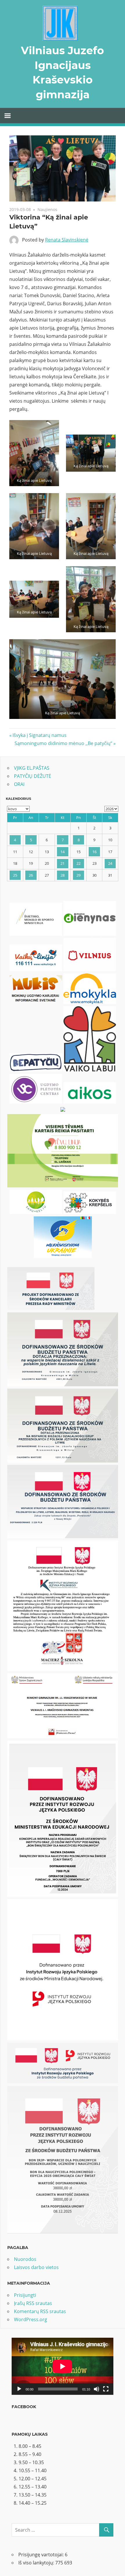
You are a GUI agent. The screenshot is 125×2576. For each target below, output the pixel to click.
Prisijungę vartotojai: (42, 2555)
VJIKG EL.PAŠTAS (32, 768)
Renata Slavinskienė (67, 240)
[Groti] (19, 2389)
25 (15, 875)
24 (110, 863)
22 (78, 863)
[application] (63, 2366)
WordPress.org (31, 2319)
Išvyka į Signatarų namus (39, 735)
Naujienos (47, 209)
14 (63, 852)
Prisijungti (25, 2295)
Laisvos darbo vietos (36, 2267)
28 (63, 875)
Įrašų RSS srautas (33, 2303)
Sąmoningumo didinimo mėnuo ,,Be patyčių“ (63, 743)
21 (63, 863)
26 (31, 875)
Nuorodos (25, 2259)
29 (78, 875)
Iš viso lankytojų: (37, 2563)
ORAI (19, 784)
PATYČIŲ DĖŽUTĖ (33, 776)
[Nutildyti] (97, 2389)
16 (94, 852)
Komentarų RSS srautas (40, 2311)
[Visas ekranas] (106, 2389)
